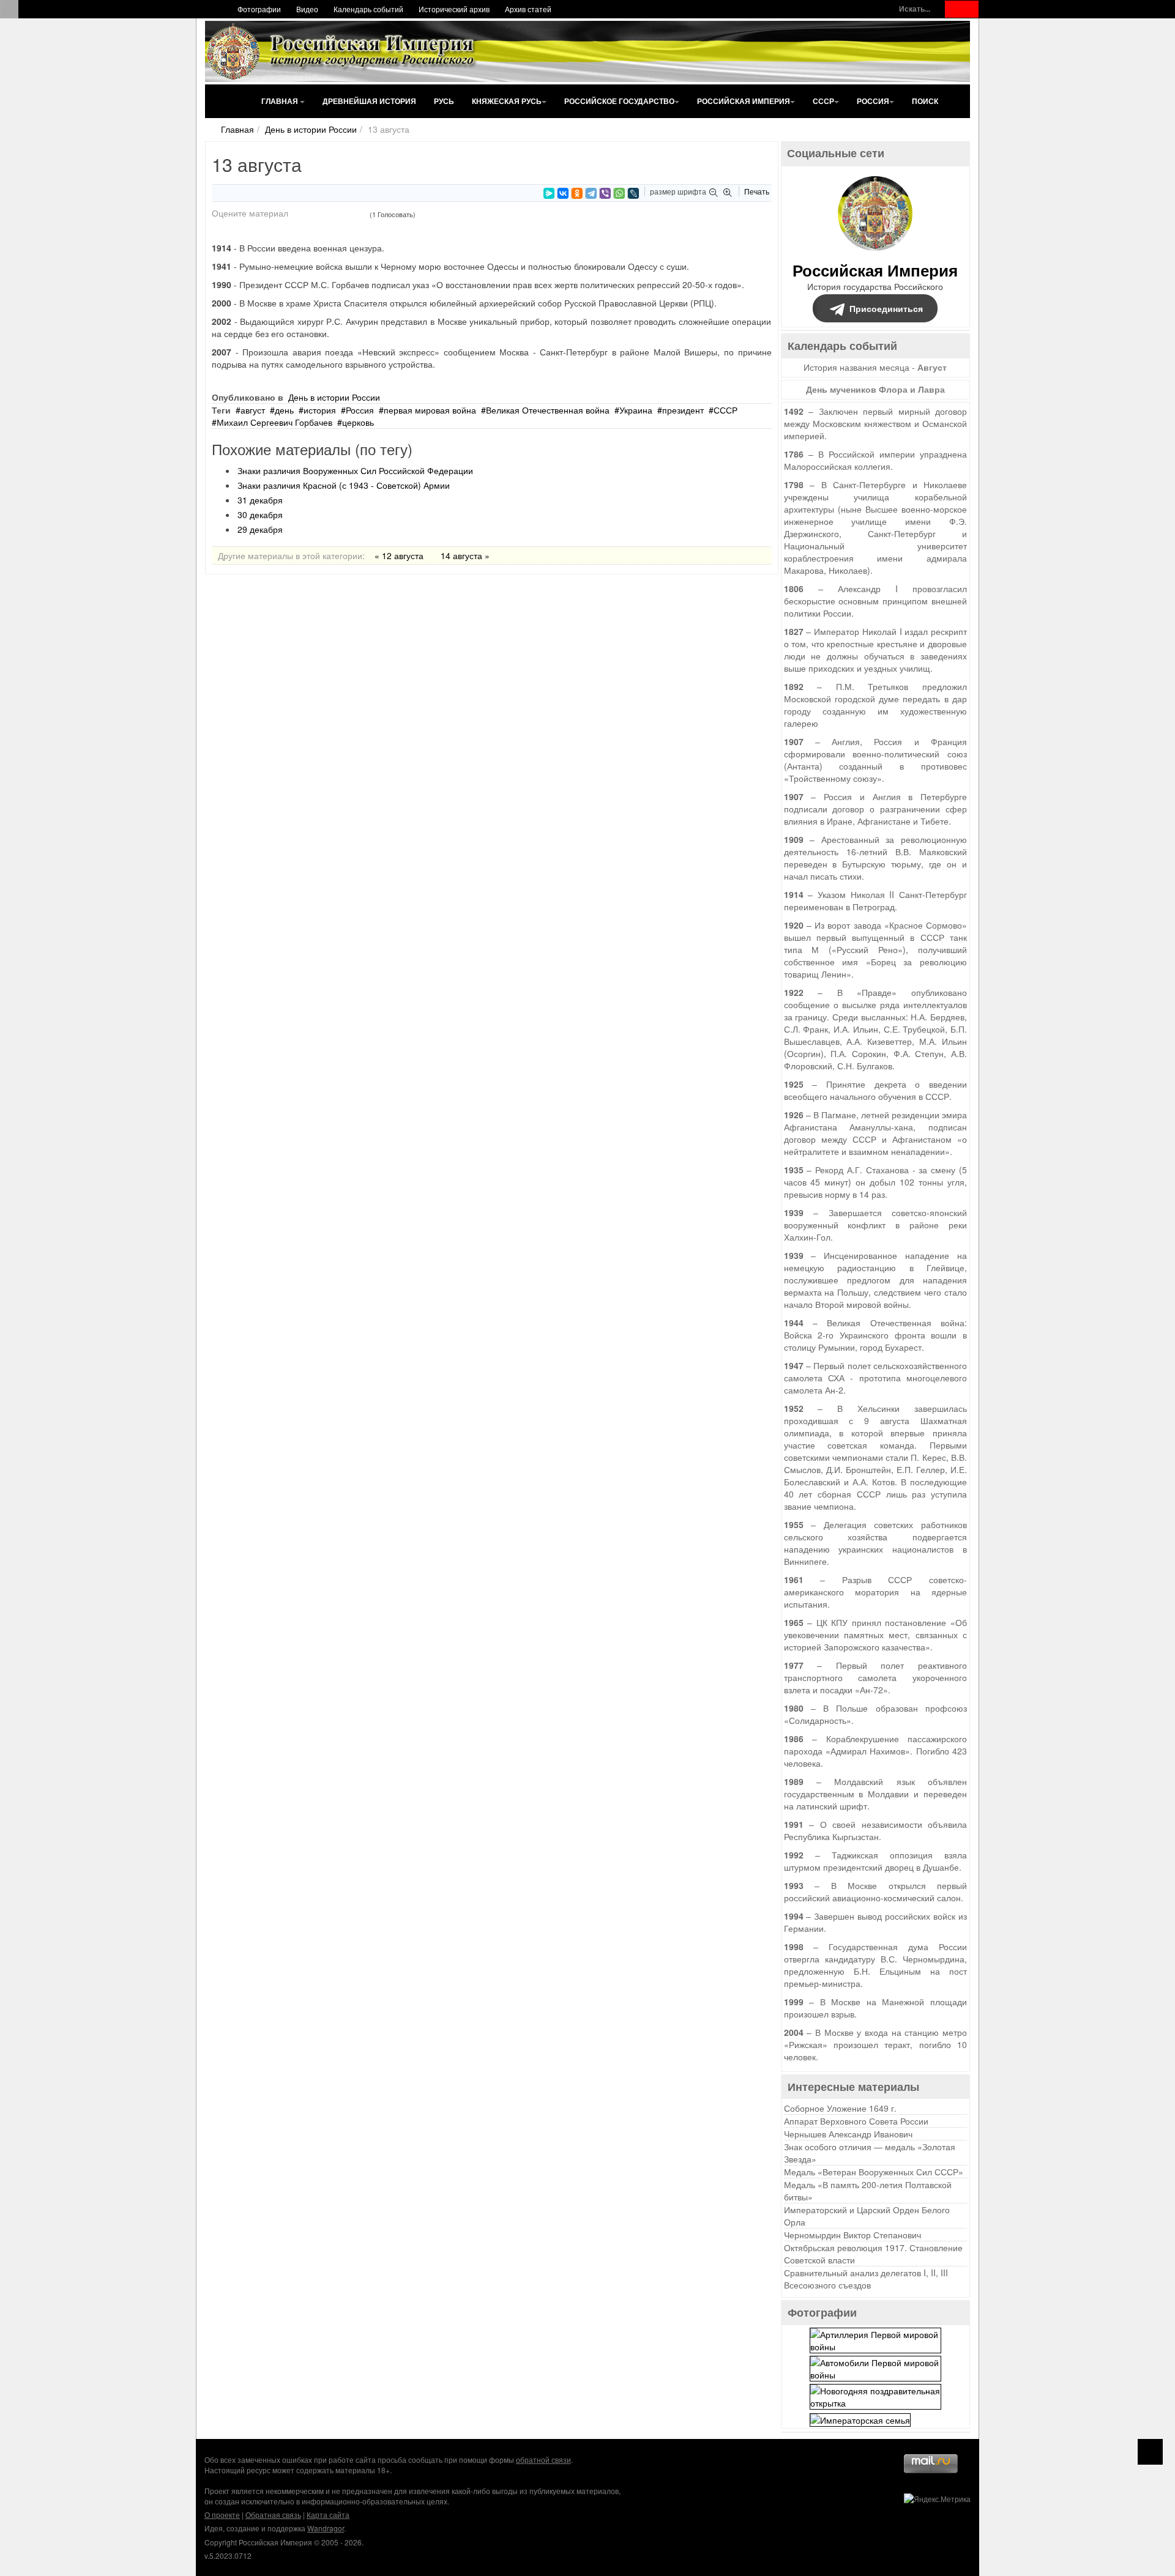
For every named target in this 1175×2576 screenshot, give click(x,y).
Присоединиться (886, 308)
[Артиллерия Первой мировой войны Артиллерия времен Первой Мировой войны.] (875, 2339)
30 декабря (260, 514)
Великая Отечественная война (548, 410)
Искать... (915, 9)
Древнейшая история (369, 101)
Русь (444, 101)
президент (683, 410)
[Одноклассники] (577, 193)
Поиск (925, 101)
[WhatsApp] (619, 193)
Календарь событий (368, 9)
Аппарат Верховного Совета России (856, 2121)
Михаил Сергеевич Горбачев (274, 422)
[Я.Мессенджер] (549, 193)
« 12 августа (399, 555)
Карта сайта (328, 2515)
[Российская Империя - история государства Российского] (343, 51)
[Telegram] (591, 193)
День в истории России (311, 129)
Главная (281, 101)
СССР (823, 101)
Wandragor (326, 2528)
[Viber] (605, 193)
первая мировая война (430, 410)
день (284, 410)
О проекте (222, 2515)
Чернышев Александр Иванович (848, 2134)
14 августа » (465, 555)
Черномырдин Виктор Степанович (852, 2235)
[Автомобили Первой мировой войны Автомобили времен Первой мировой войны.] (875, 2367)
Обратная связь (273, 2515)
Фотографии (259, 9)
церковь (358, 422)
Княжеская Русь (507, 101)
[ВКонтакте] (563, 193)
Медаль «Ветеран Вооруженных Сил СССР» (874, 2172)
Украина (636, 410)
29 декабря (260, 529)
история (320, 410)
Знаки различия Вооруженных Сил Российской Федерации (355, 470)
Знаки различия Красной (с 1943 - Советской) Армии (344, 485)
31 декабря (260, 500)
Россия (873, 101)
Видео (307, 9)
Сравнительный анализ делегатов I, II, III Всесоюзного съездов (866, 2279)
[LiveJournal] (633, 193)
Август (932, 367)
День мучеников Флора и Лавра (875, 389)
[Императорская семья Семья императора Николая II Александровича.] (860, 2418)
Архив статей (528, 9)
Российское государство (619, 101)
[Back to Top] (1150, 2452)
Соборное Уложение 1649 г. (840, 2108)
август (253, 410)
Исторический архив (454, 9)
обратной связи (543, 2459)
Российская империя (744, 101)
